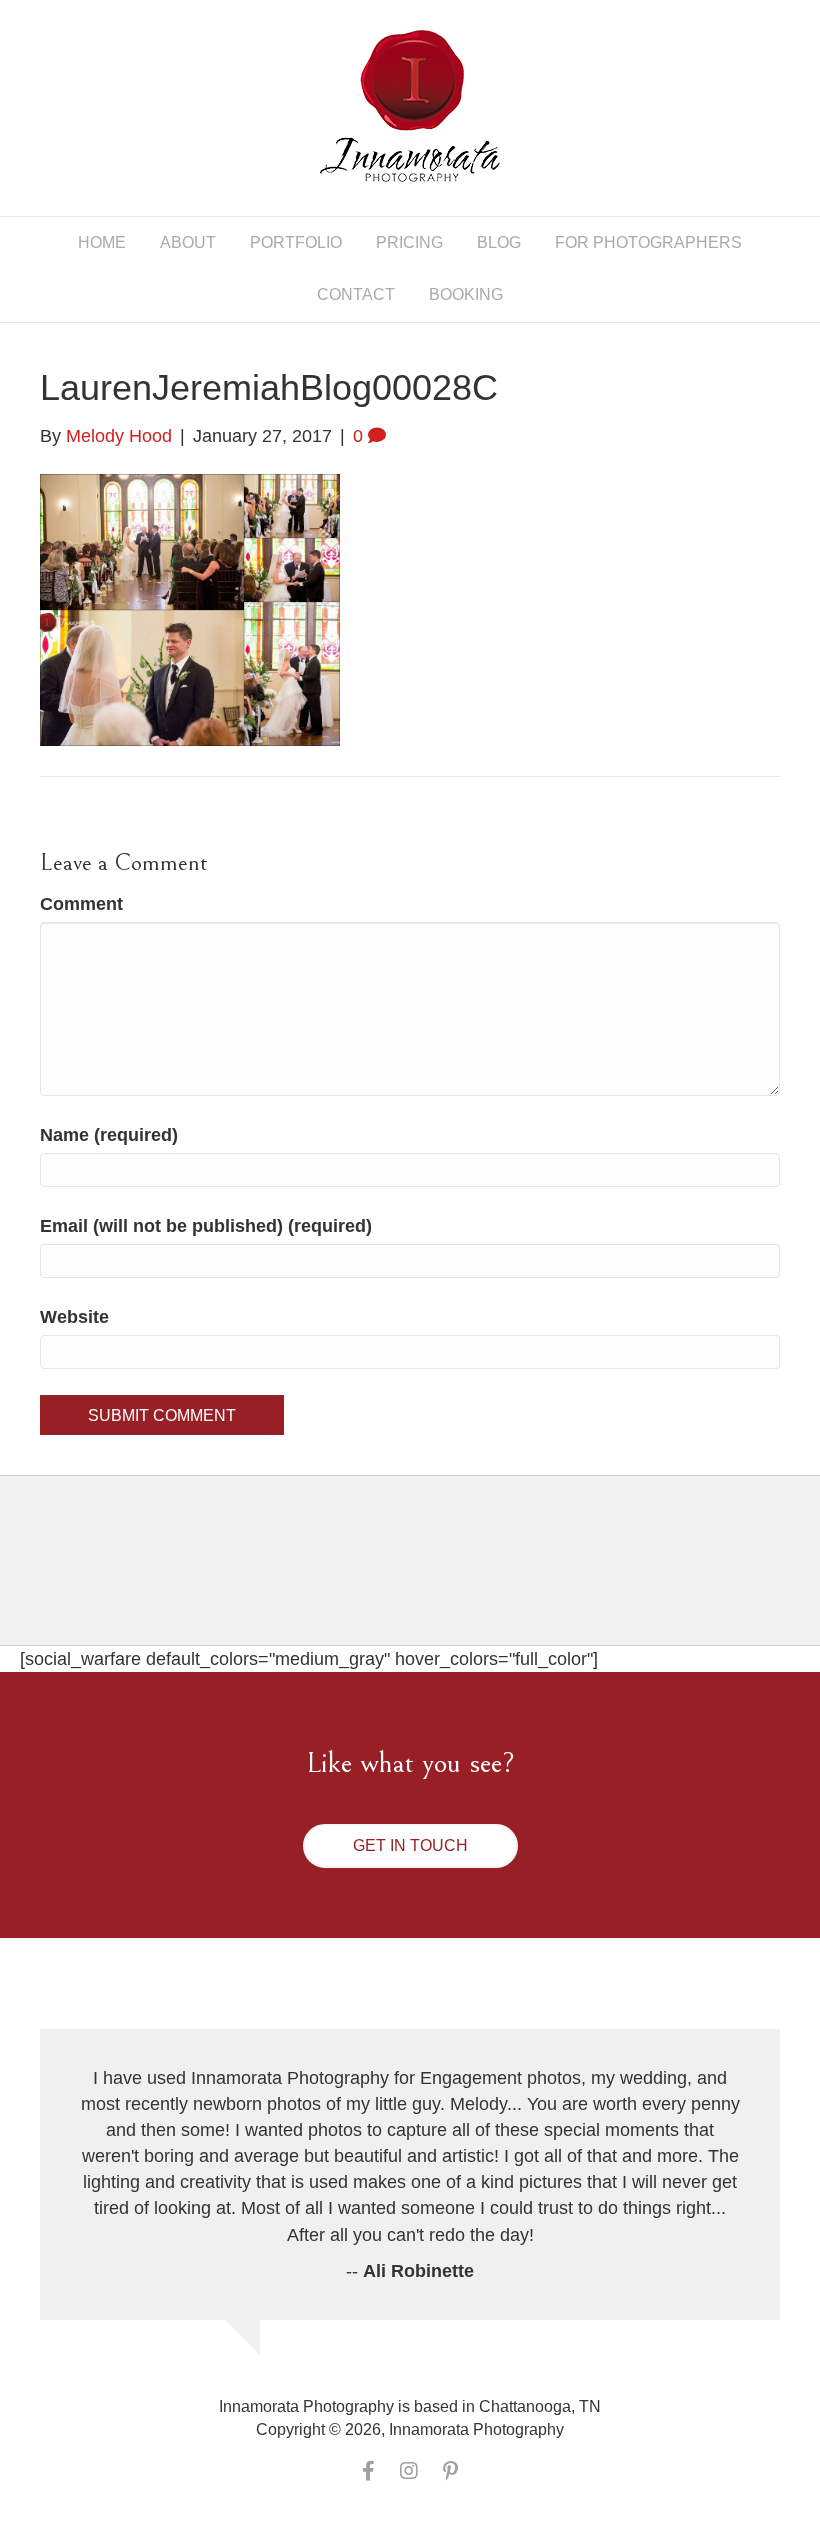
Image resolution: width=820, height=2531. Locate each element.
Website (74, 1317)
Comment (81, 904)
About (188, 242)
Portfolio (296, 242)
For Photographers (648, 242)
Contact (356, 294)
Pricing (409, 242)
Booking (466, 294)
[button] (410, 1846)
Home (102, 242)
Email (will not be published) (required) (206, 1226)
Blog (499, 242)
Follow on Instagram (422, 1577)
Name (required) (109, 1135)
